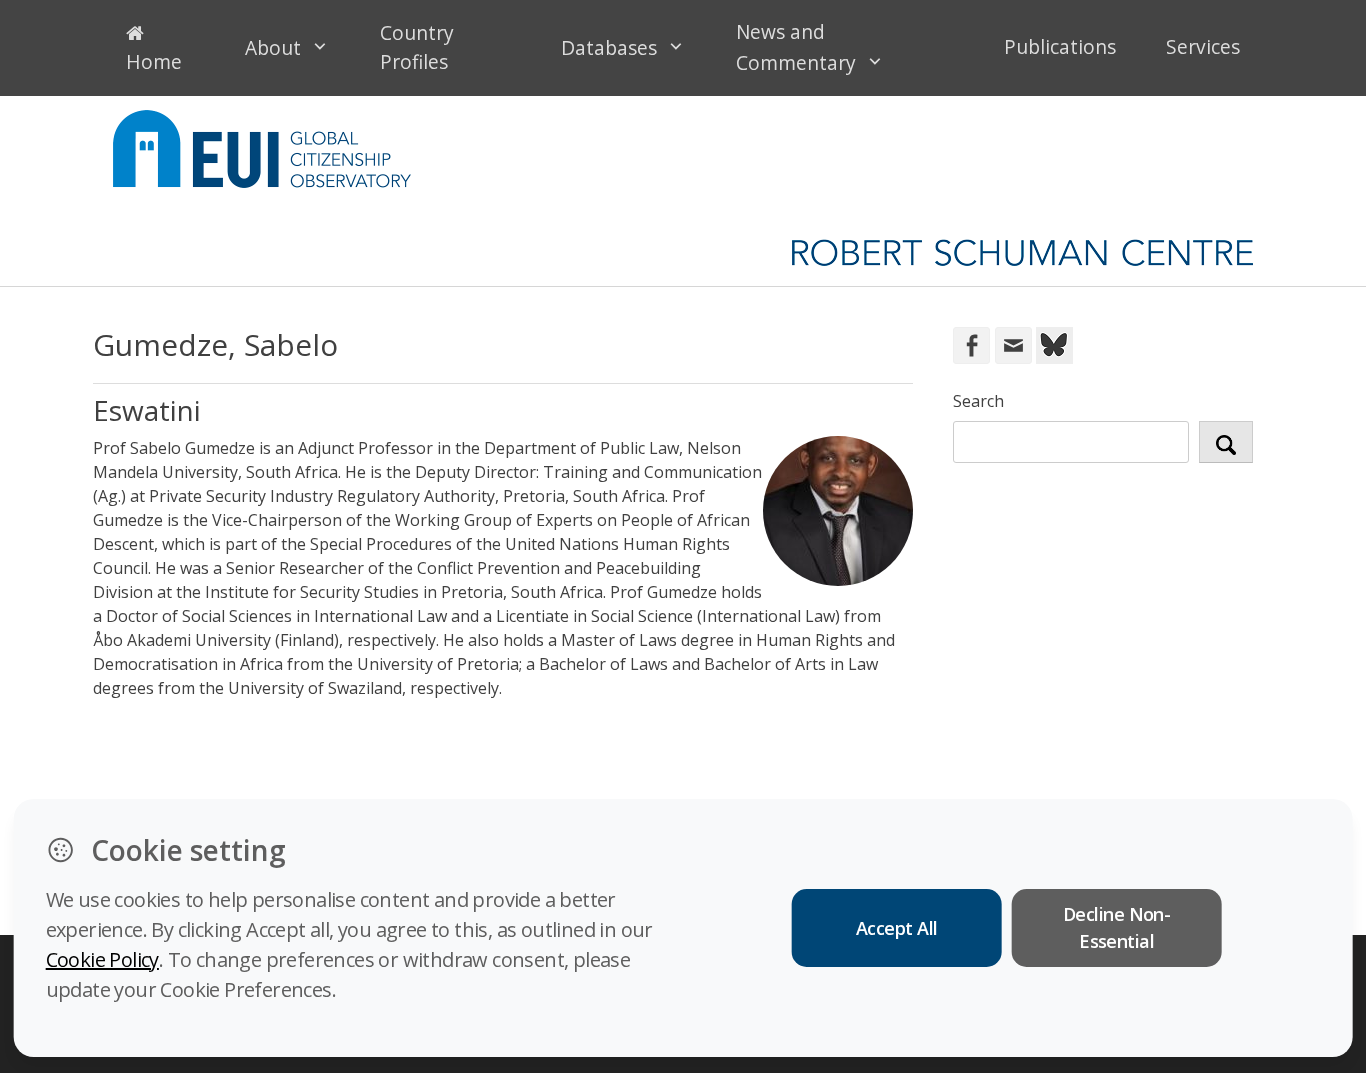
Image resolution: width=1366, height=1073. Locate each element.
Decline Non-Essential (1117, 927)
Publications (1060, 46)
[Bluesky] (1052, 344)
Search (978, 401)
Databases (609, 47)
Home (154, 61)
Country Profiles (417, 47)
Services (1203, 46)
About (273, 47)
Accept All (897, 928)
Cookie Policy (102, 959)
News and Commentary (796, 47)
